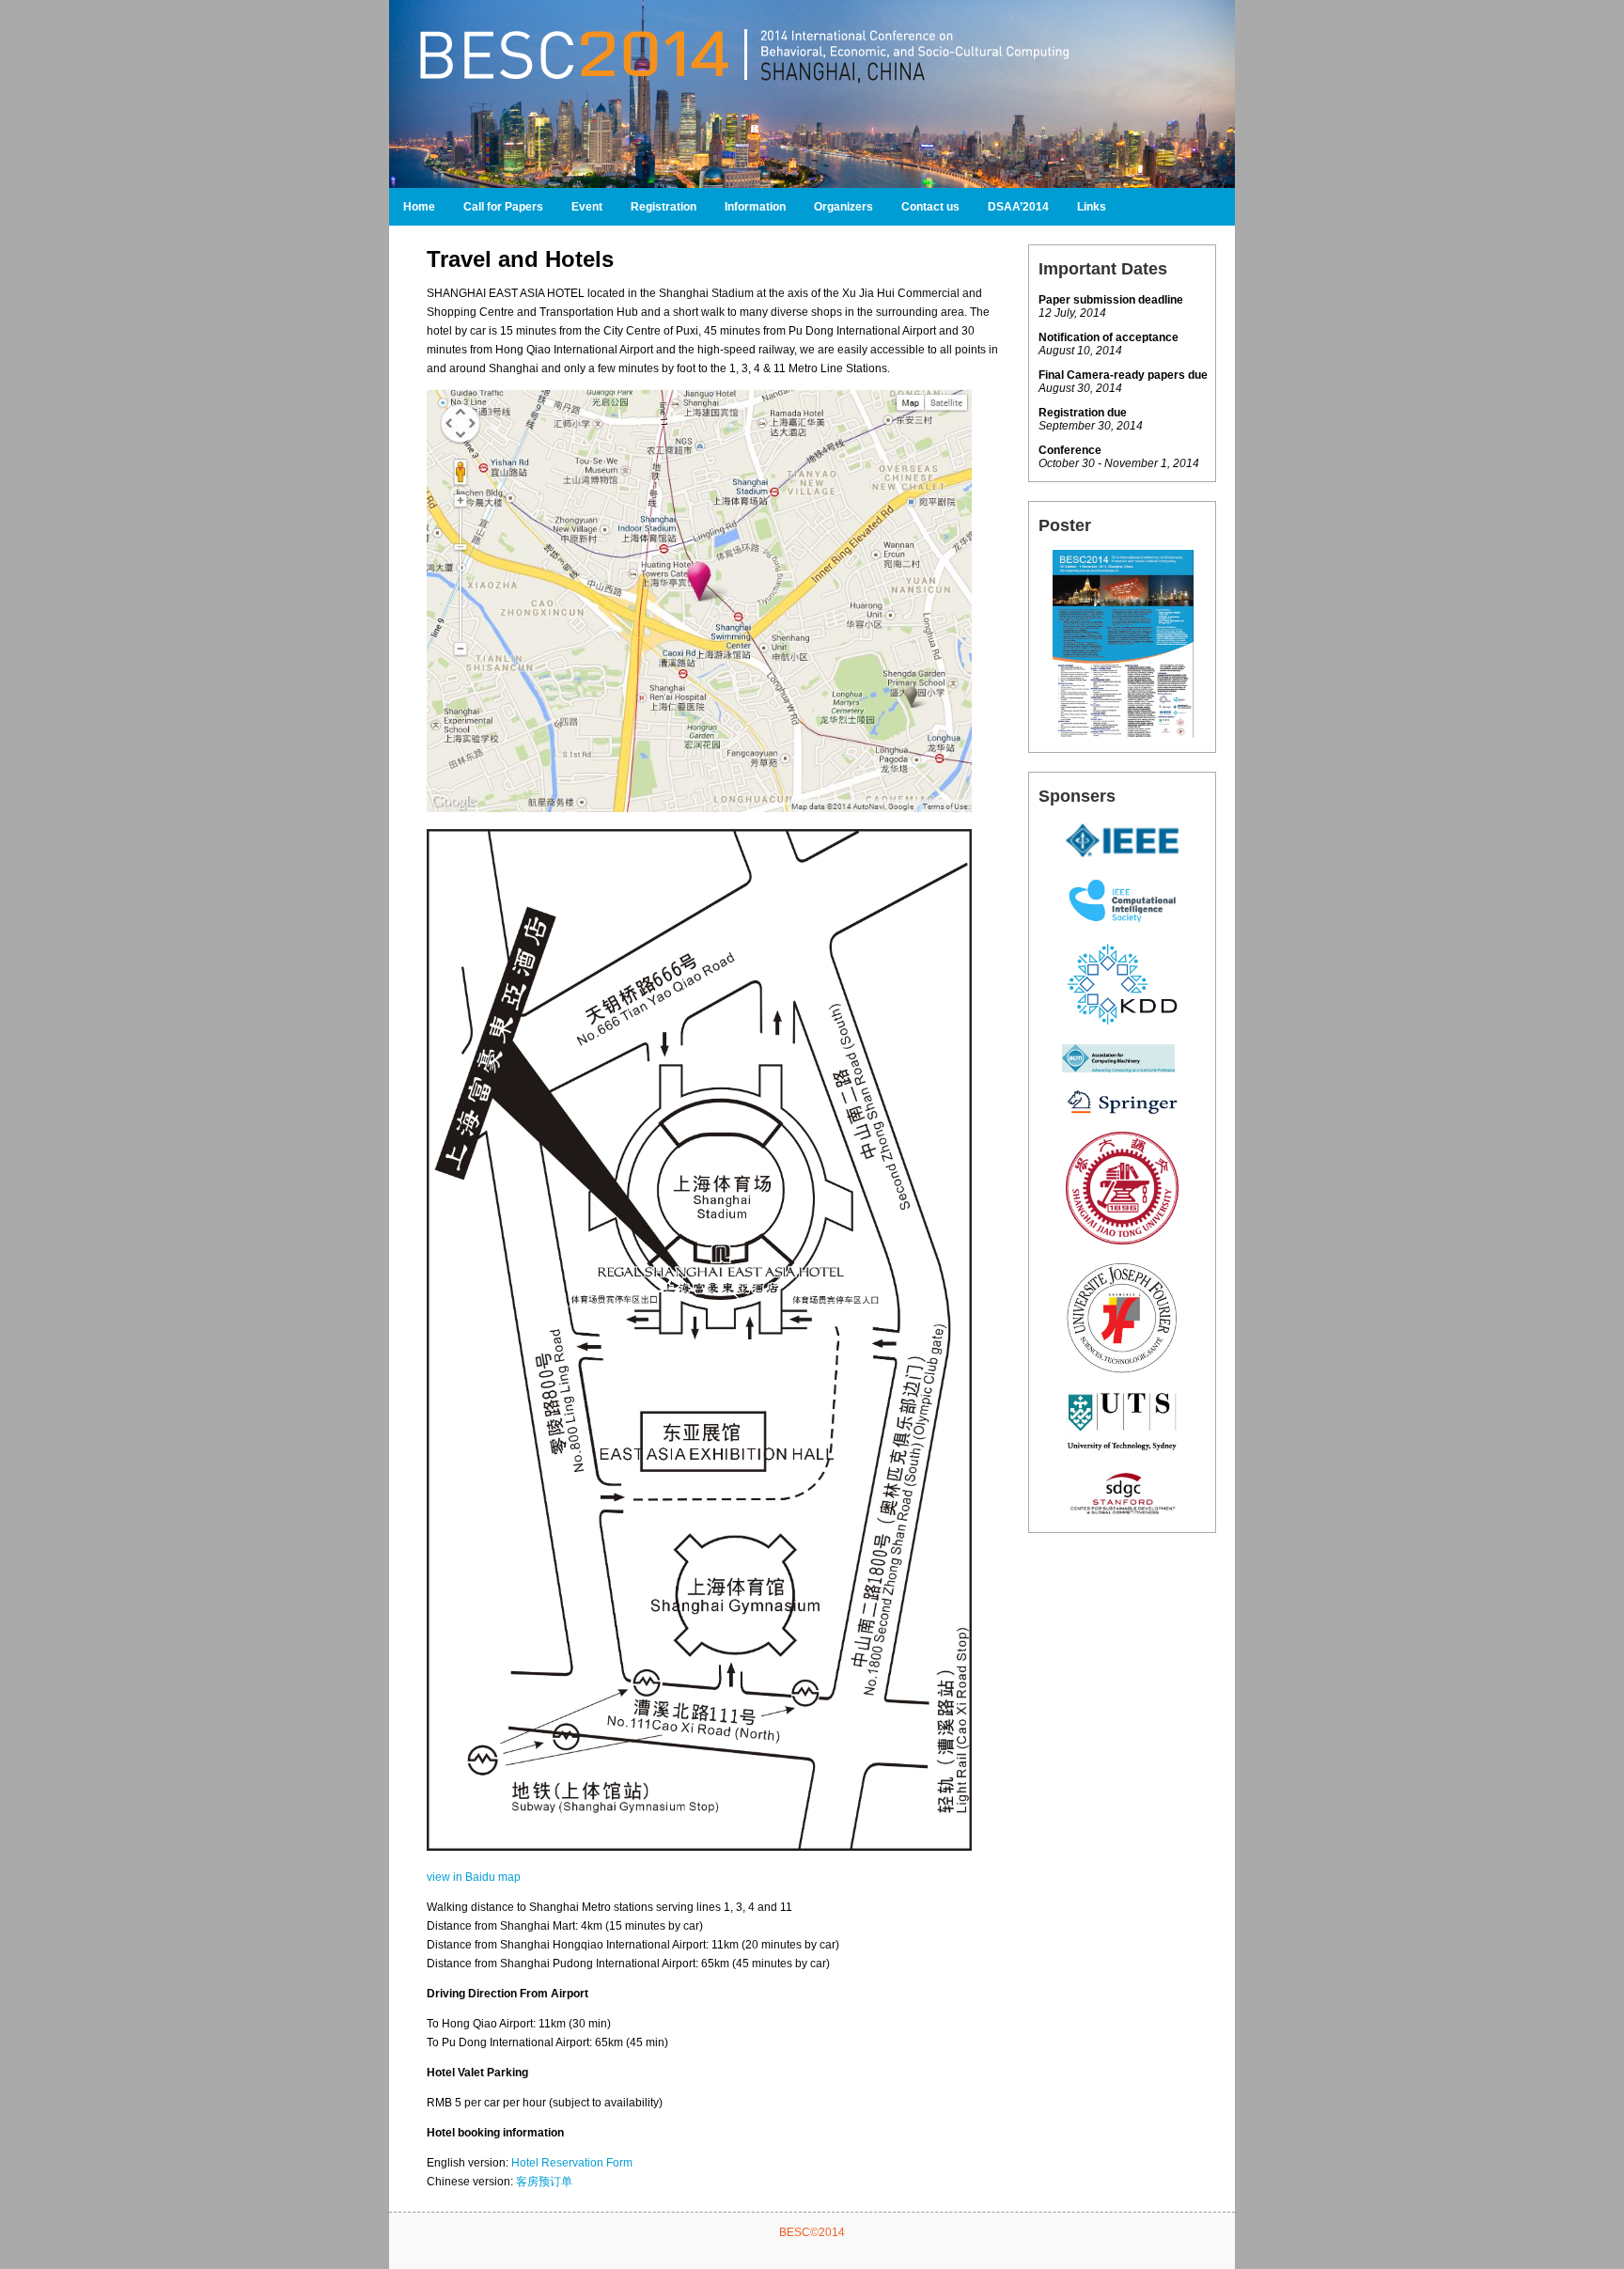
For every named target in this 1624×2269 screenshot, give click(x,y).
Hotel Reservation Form (572, 2163)
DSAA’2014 (1018, 207)
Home (419, 207)
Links (1092, 207)
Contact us (930, 207)
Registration (664, 207)
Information (755, 207)
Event (587, 207)
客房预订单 (544, 2182)
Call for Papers (503, 207)
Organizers (843, 207)
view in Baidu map (474, 1877)
